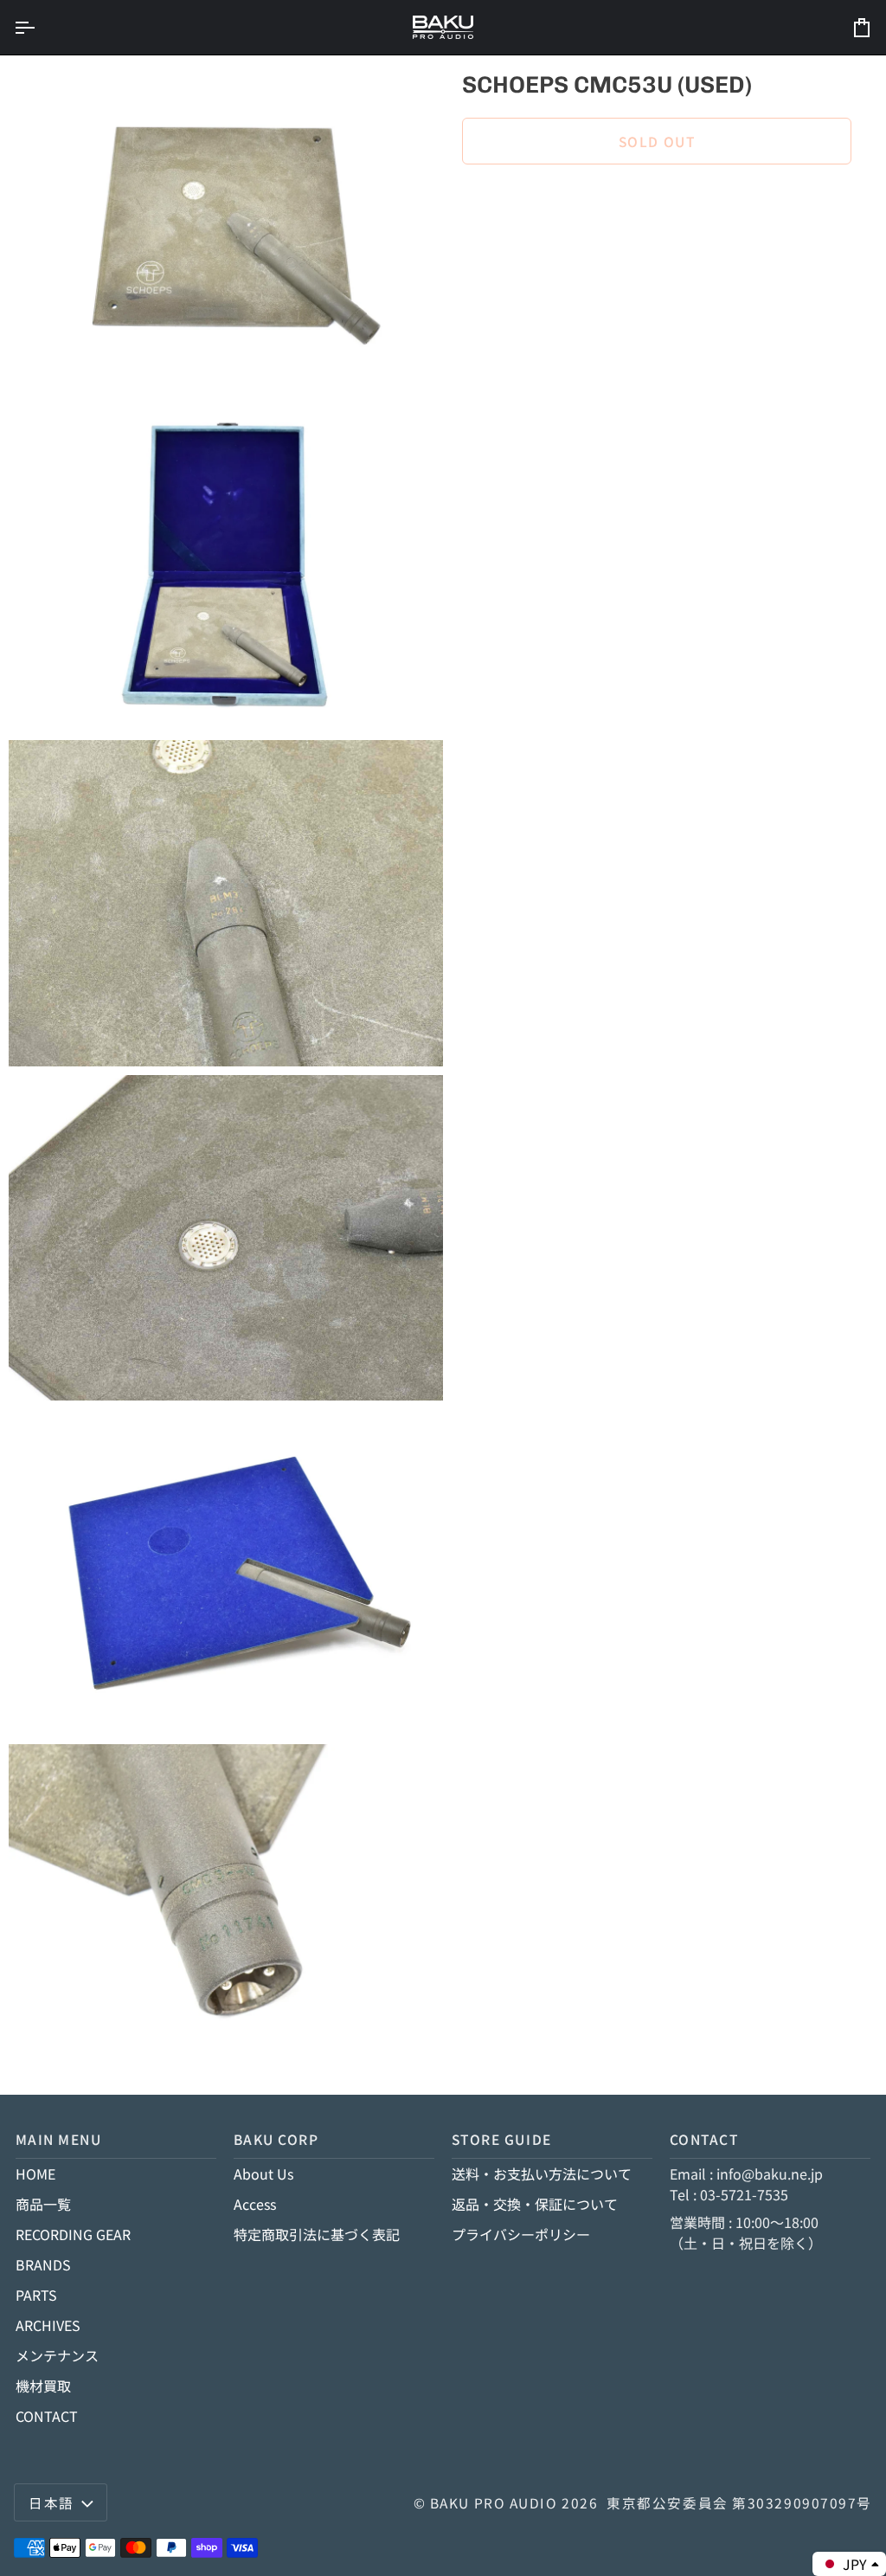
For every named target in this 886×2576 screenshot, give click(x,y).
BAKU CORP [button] (276, 2139)
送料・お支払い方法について (542, 2173)
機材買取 (43, 2386)
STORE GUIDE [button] (502, 2139)
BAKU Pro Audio (494, 2502)
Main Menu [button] (59, 2139)
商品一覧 (43, 2204)
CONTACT (47, 2416)
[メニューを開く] (40, 27)
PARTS (36, 2295)
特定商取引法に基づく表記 (317, 2234)
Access (255, 2204)
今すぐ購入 (657, 200)
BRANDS (43, 2264)
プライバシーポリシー (521, 2234)
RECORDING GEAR (73, 2234)
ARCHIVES (48, 2325)
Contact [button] (704, 2139)
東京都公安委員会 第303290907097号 (739, 2502)
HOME (35, 2173)
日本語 (51, 2502)
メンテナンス (57, 2355)
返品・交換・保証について (535, 2204)
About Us (263, 2173)
